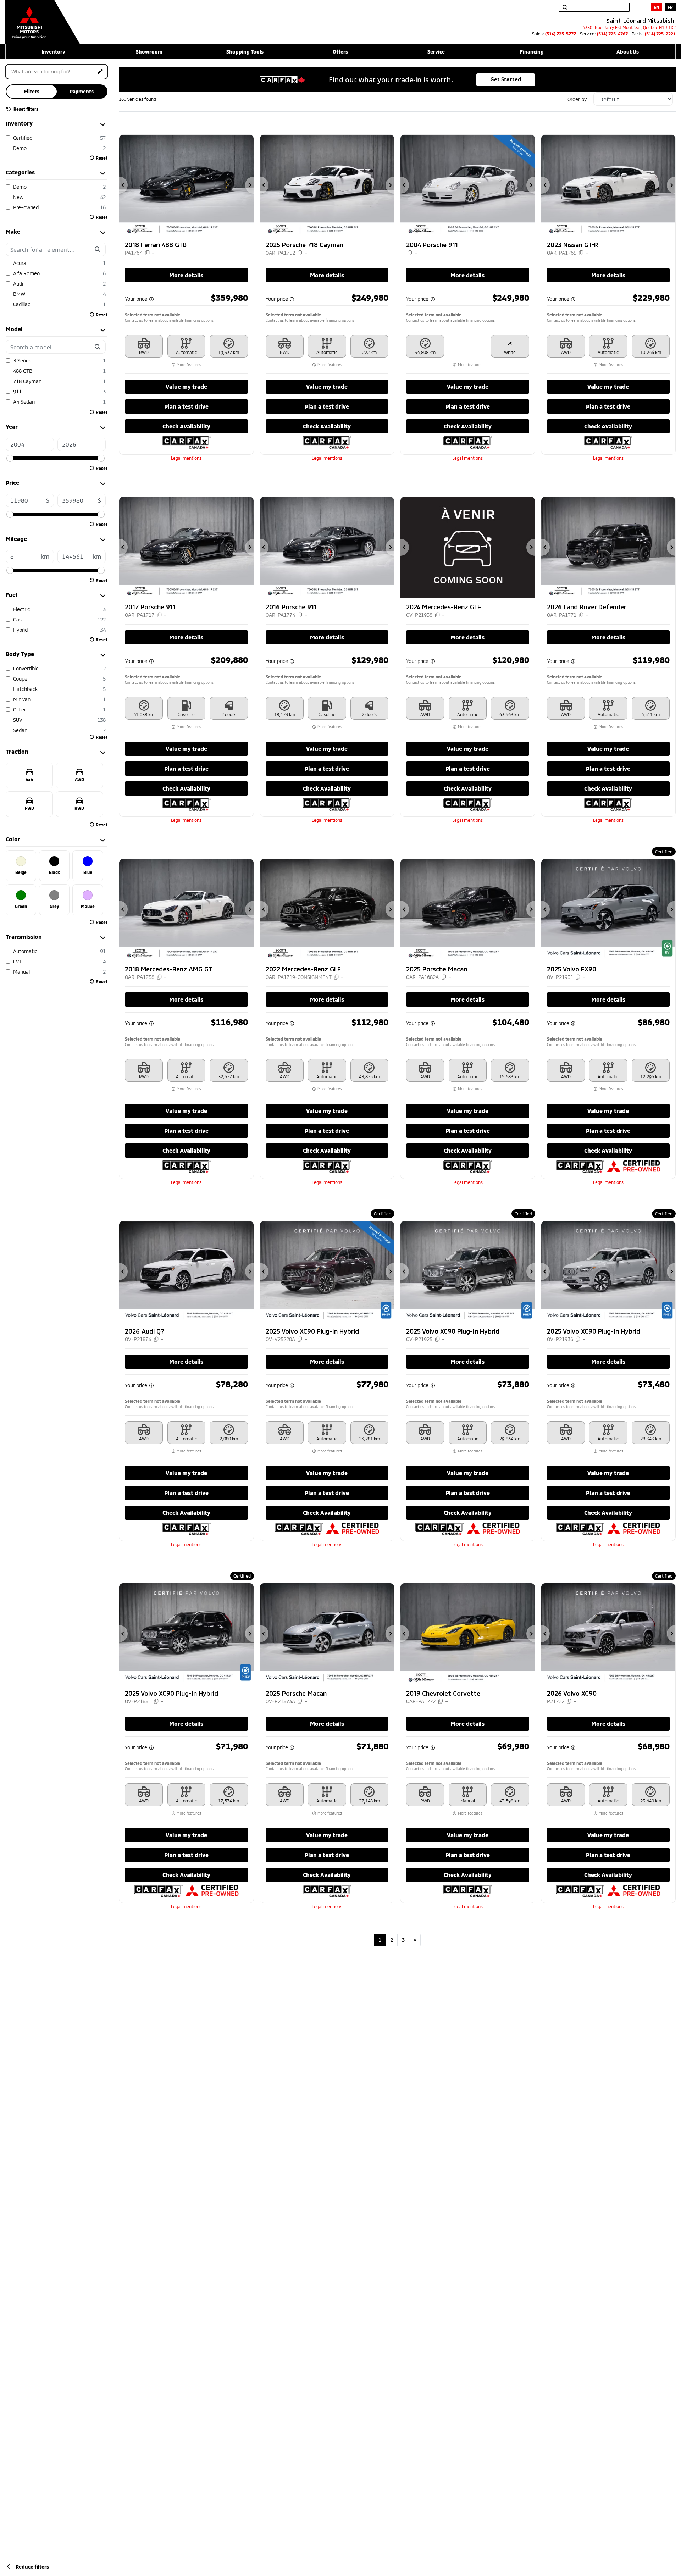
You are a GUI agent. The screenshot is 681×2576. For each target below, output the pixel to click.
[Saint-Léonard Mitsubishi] (43, 18)
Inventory (53, 52)
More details (186, 275)
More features (188, 365)
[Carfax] (186, 442)
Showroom (149, 52)
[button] (123, 185)
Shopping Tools (245, 52)
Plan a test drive (186, 406)
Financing (532, 52)
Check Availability (186, 426)
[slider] (10, 458)
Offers (340, 52)
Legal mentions (186, 458)
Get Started (506, 79)
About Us (628, 52)
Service (436, 52)
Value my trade (186, 386)
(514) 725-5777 (561, 34)
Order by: (578, 99)
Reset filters (25, 109)
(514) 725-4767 (612, 34)
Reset (102, 158)
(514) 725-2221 (660, 34)
